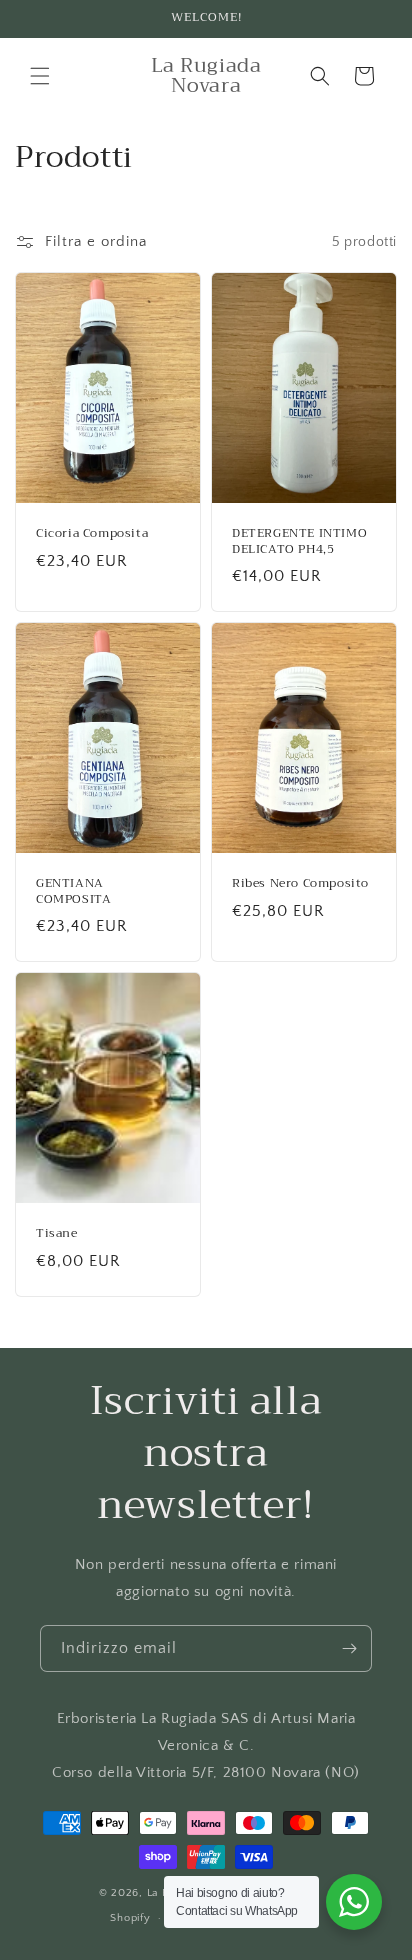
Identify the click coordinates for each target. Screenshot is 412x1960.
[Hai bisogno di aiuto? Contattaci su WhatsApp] (354, 1902)
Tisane (57, 1234)
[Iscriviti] (349, 1648)
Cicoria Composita (92, 534)
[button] (40, 76)
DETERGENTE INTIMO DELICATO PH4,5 (299, 541)
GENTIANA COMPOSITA (73, 891)
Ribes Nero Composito (300, 884)
